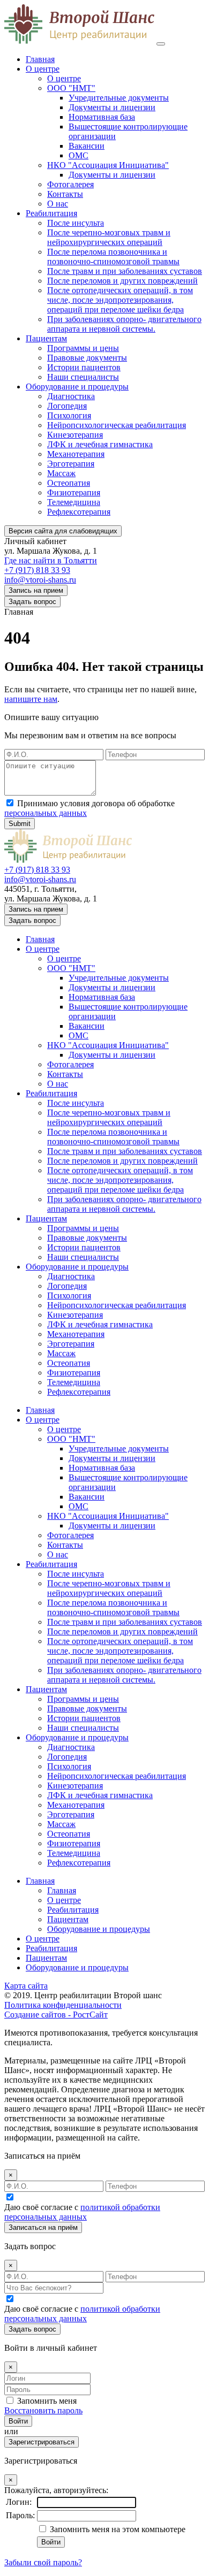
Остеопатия (69, 483)
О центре (43, 69)
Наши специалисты (83, 377)
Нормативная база (102, 117)
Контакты (65, 194)
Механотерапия (76, 454)
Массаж (61, 473)
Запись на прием (36, 590)
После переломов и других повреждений (122, 281)
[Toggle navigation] (161, 44)
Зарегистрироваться (42, 2442)
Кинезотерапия (75, 435)
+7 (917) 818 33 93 (37, 570)
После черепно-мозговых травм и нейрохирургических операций (109, 237)
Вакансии (87, 146)
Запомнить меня (47, 2401)
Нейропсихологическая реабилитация (117, 425)
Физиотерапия (74, 492)
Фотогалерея (70, 184)
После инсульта (76, 223)
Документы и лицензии (112, 107)
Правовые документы (87, 358)
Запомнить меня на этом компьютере (117, 2529)
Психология (69, 415)
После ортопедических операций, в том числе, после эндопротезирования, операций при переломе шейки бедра (120, 300)
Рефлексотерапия (79, 512)
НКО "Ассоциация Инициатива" (108, 165)
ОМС (79, 155)
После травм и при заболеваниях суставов (125, 271)
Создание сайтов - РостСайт (56, 2015)
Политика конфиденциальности (63, 2005)
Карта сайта (26, 1986)
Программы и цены (83, 348)
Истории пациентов (84, 367)
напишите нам (31, 699)
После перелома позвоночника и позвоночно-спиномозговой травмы (113, 257)
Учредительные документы (119, 98)
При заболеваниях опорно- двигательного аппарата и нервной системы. (124, 324)
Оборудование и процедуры (77, 387)
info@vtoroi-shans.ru (40, 580)
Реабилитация (51, 213)
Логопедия (67, 406)
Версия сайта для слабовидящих (63, 531)
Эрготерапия (71, 464)
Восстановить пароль (43, 2410)
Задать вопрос (32, 602)
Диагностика (71, 396)
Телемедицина (74, 502)
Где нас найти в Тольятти (51, 560)
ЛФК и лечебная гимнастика (100, 444)
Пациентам (46, 338)
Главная (40, 59)
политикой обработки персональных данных (82, 2212)
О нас (58, 204)
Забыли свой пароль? (43, 2562)
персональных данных (46, 813)
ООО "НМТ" (71, 88)
